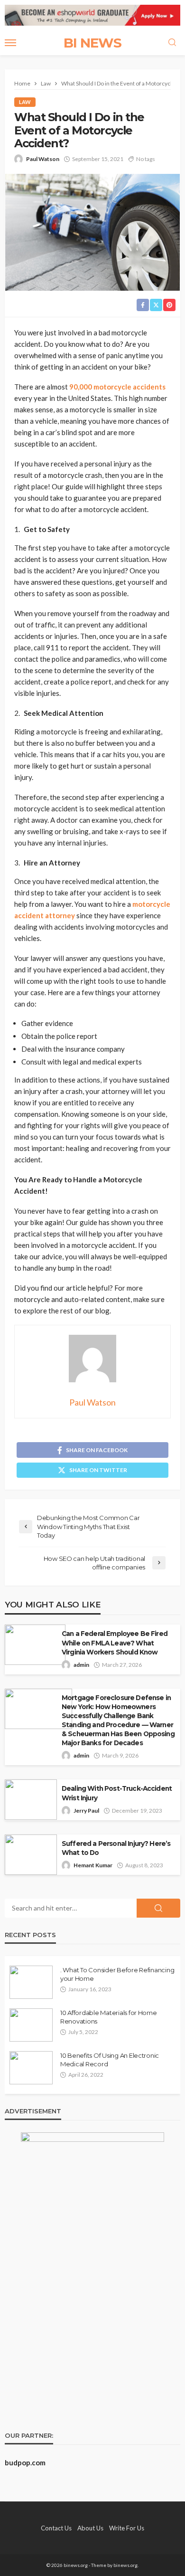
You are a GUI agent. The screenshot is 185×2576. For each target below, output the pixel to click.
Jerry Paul (86, 1811)
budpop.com (25, 2462)
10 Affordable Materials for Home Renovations (109, 2017)
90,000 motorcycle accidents (117, 387)
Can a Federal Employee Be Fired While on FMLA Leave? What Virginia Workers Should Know (115, 1643)
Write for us (127, 2528)
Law (25, 102)
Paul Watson (43, 159)
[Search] (172, 43)
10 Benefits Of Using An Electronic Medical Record (110, 2060)
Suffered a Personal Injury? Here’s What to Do (116, 1848)
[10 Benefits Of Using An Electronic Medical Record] (31, 2068)
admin (81, 1665)
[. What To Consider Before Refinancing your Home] (31, 1982)
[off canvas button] (10, 43)
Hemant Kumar (93, 1865)
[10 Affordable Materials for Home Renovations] (31, 2025)
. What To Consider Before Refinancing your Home (117, 1974)
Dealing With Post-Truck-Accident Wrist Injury (117, 1793)
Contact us (56, 2528)
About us (90, 2528)
